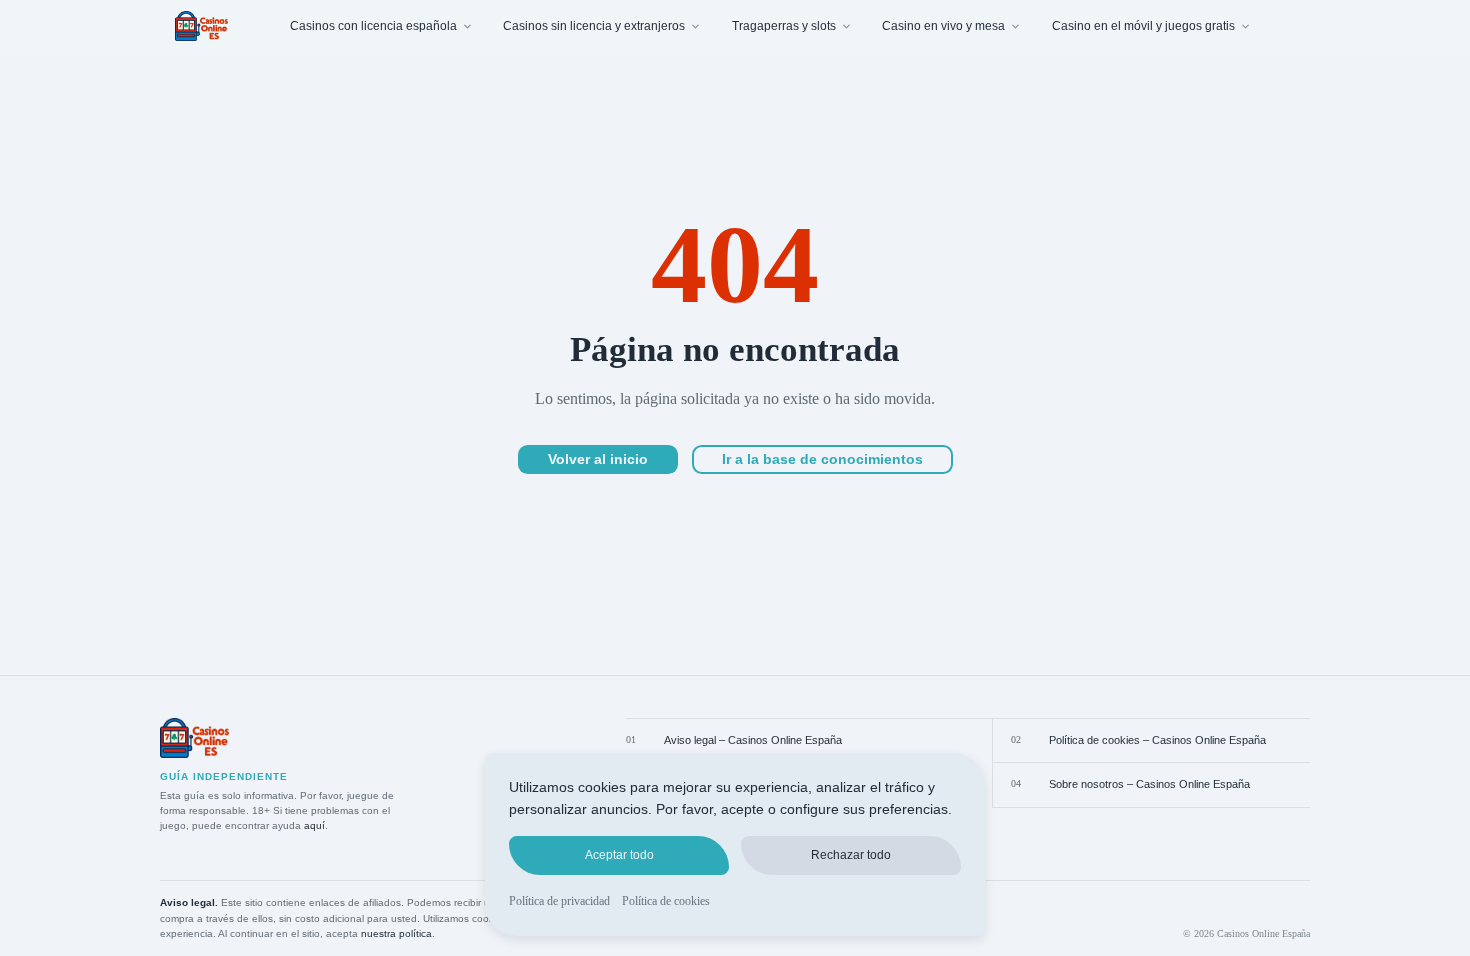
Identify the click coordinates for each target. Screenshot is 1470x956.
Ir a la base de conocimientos (822, 459)
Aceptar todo (619, 855)
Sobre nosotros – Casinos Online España (1149, 784)
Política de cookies (666, 901)
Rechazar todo (851, 855)
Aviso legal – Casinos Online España (753, 740)
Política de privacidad (559, 901)
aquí (314, 825)
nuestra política (396, 933)
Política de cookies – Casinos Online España (1157, 740)
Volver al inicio (598, 459)
